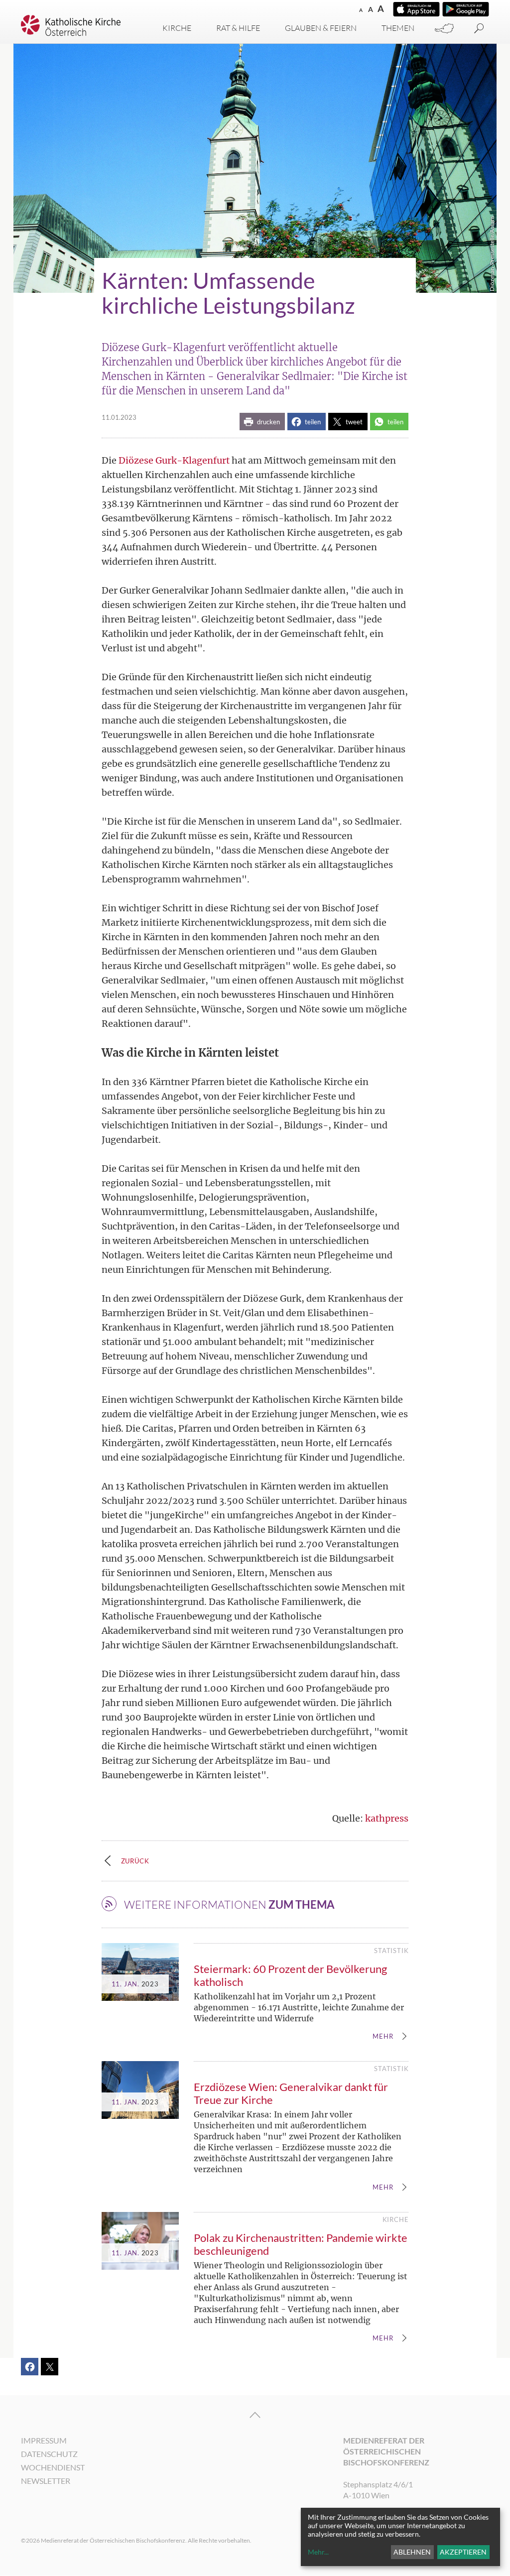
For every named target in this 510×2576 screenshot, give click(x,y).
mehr (383, 2037)
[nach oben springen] (255, 2415)
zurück (135, 1861)
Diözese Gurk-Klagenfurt (174, 460)
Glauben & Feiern (321, 28)
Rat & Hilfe (238, 28)
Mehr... (318, 2552)
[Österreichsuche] (444, 29)
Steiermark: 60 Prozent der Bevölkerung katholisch (290, 1975)
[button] (262, 422)
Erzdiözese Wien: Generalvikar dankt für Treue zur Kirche (291, 2093)
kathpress (387, 1818)
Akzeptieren (463, 2552)
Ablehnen (412, 2552)
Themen (398, 28)
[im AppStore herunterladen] (416, 9)
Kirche (177, 28)
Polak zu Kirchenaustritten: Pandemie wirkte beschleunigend (301, 2244)
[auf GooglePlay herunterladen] (466, 9)
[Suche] (479, 29)
